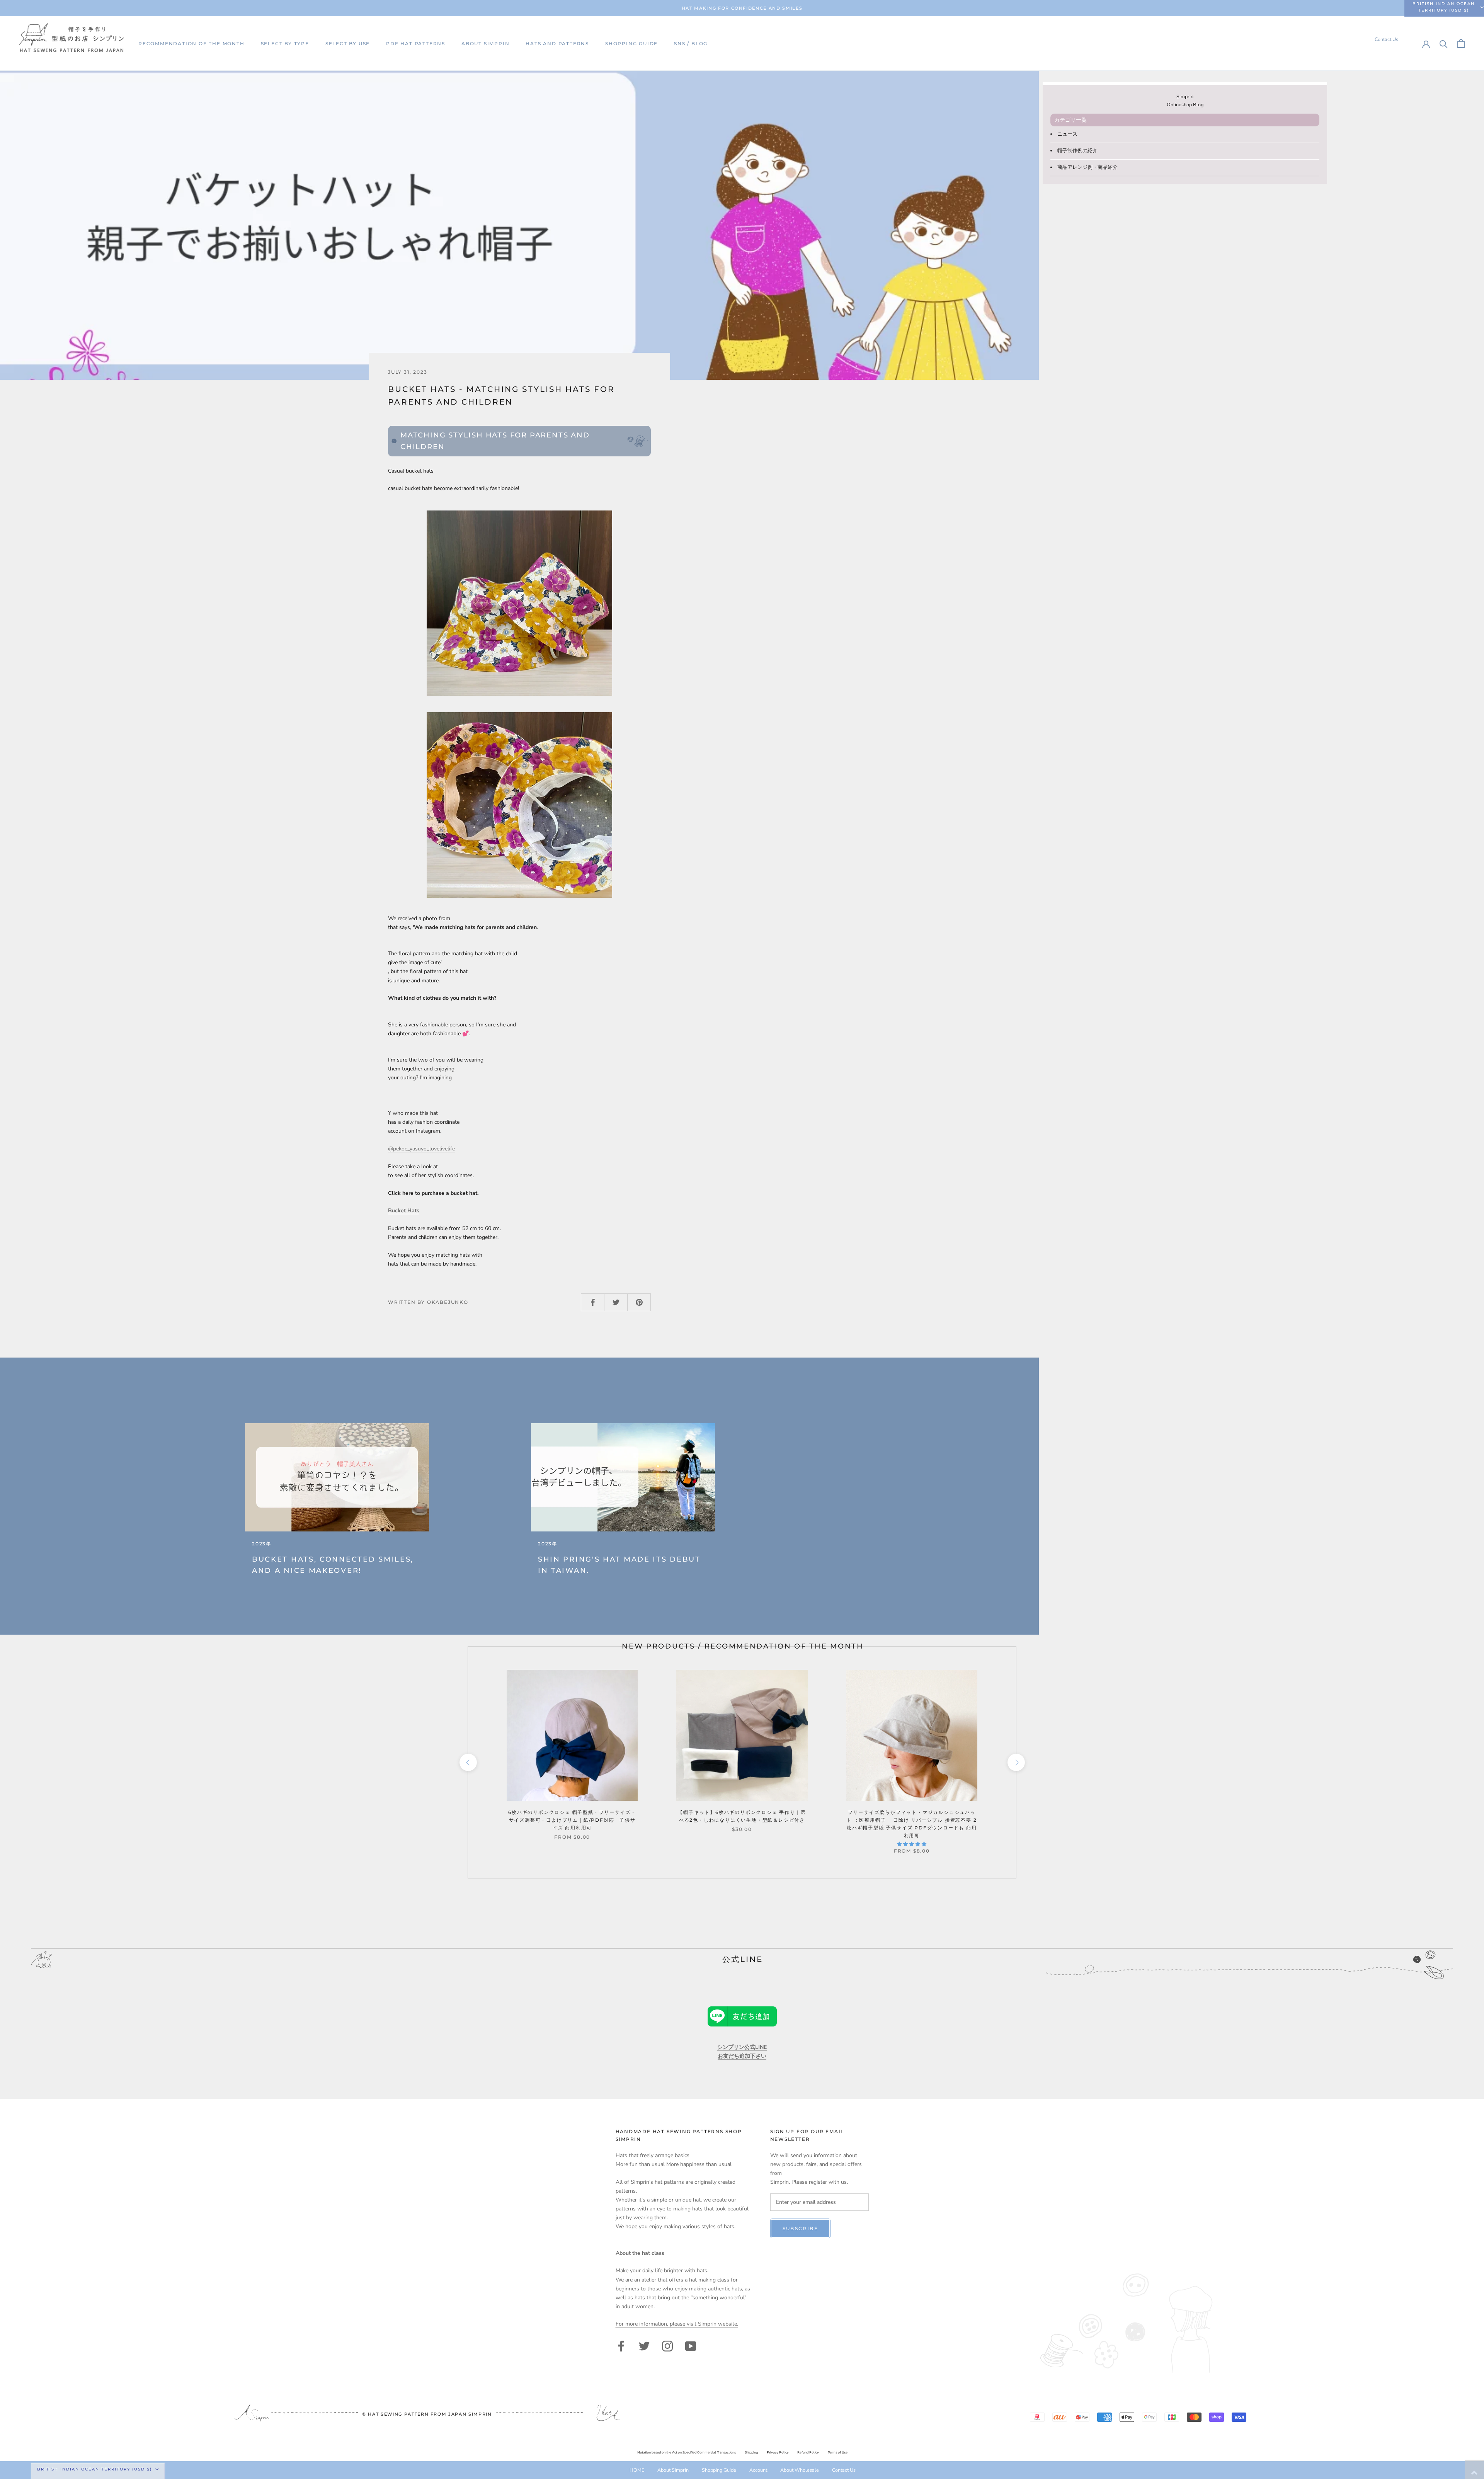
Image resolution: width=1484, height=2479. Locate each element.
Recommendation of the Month (191, 43)
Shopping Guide (631, 43)
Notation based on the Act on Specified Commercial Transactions (687, 2453)
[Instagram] (667, 2345)
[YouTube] (691, 2345)
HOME (637, 2470)
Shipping (751, 2453)
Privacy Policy (778, 2453)
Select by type (285, 43)
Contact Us (1386, 39)
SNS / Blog (691, 43)
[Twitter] (644, 2345)
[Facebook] (621, 2345)
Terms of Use (838, 2453)
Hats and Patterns (557, 43)
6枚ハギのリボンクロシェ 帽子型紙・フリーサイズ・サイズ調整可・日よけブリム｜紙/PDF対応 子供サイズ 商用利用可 (572, 1820)
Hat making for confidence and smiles (742, 8)
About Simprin (485, 43)
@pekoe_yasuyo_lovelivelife (421, 1149)
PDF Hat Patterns (416, 43)
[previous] (468, 1762)
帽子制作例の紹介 (1077, 151)
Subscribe (801, 2228)
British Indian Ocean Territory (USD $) (1444, 7)
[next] (1016, 1762)
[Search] (1444, 43)
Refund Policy (808, 2453)
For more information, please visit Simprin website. (677, 2324)
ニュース (1067, 134)
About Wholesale (800, 2470)
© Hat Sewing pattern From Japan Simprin (427, 2414)
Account (758, 2470)
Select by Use (348, 43)
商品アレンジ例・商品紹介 (1087, 167)
